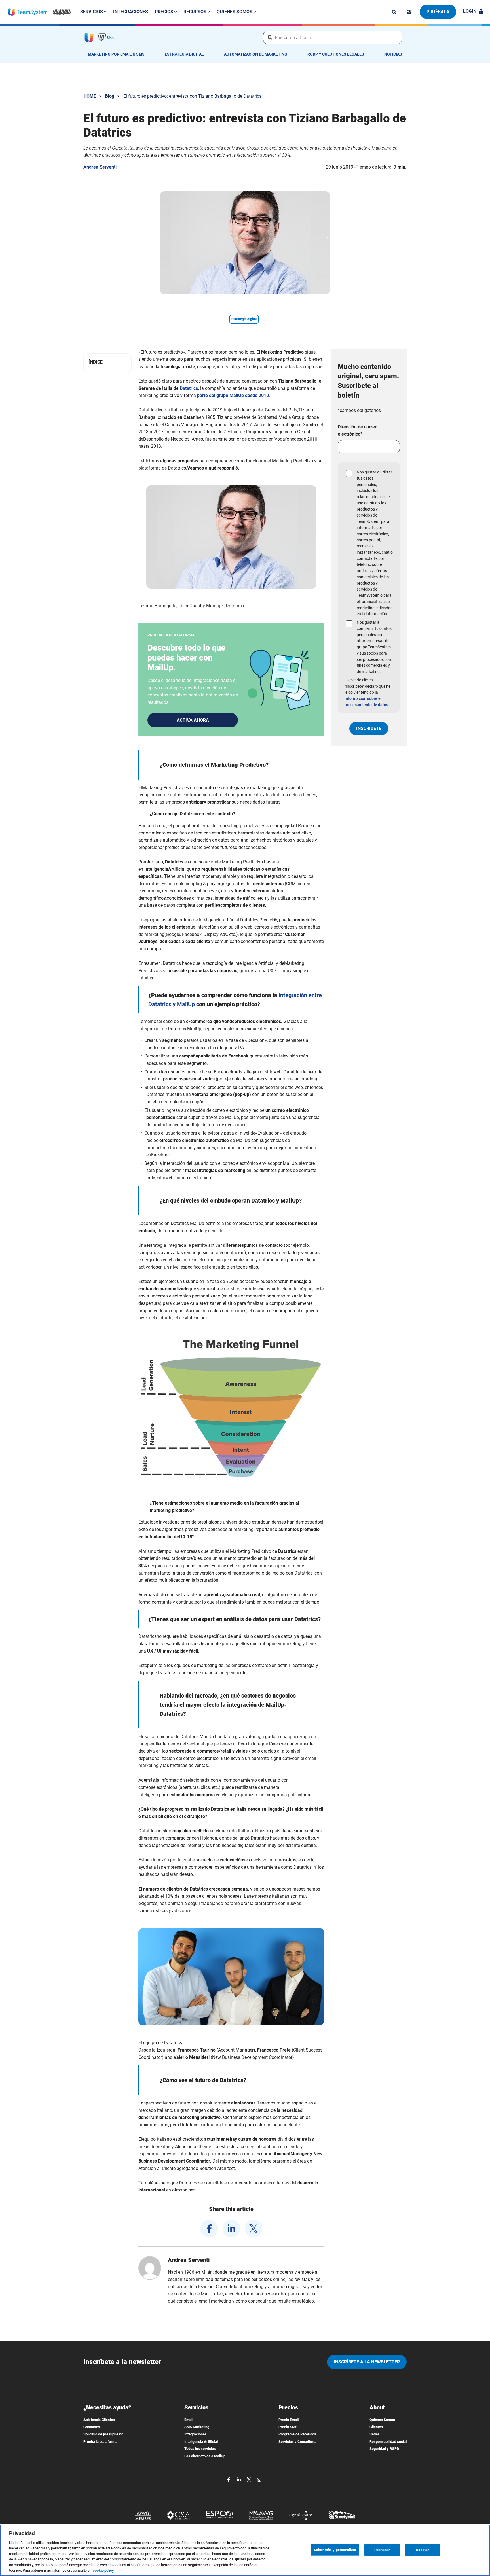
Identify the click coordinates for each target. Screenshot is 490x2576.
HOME (90, 96)
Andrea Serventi (100, 167)
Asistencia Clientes (99, 2420)
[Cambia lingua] (409, 12)
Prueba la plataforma (100, 2442)
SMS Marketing (197, 2427)
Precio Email (289, 2420)
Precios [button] (165, 12)
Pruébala (438, 12)
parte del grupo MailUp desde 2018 (233, 395)
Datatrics (189, 388)
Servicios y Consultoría (297, 2442)
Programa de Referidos (297, 2434)
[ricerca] (394, 12)
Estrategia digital (184, 54)
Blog (110, 96)
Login (470, 11)
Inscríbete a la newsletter (367, 2362)
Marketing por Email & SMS (116, 54)
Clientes (376, 2427)
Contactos (92, 2427)
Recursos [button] (196, 12)
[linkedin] (231, 2229)
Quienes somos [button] (235, 12)
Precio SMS (288, 2427)
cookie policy (103, 2570)
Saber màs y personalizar (335, 2550)
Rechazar (382, 2550)
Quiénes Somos (382, 2420)
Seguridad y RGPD (384, 2449)
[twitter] (254, 2229)
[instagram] (259, 2479)
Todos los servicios (200, 2449)
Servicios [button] (92, 12)
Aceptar (422, 2550)
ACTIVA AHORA (193, 720)
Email (189, 2420)
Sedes (375, 2434)
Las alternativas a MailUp (205, 2456)
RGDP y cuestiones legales (336, 54)
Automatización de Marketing (256, 54)
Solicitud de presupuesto (103, 2434)
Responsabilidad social (388, 2442)
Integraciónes (131, 12)
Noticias (393, 54)
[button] (107, 362)
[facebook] (209, 2229)
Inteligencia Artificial (201, 2442)
